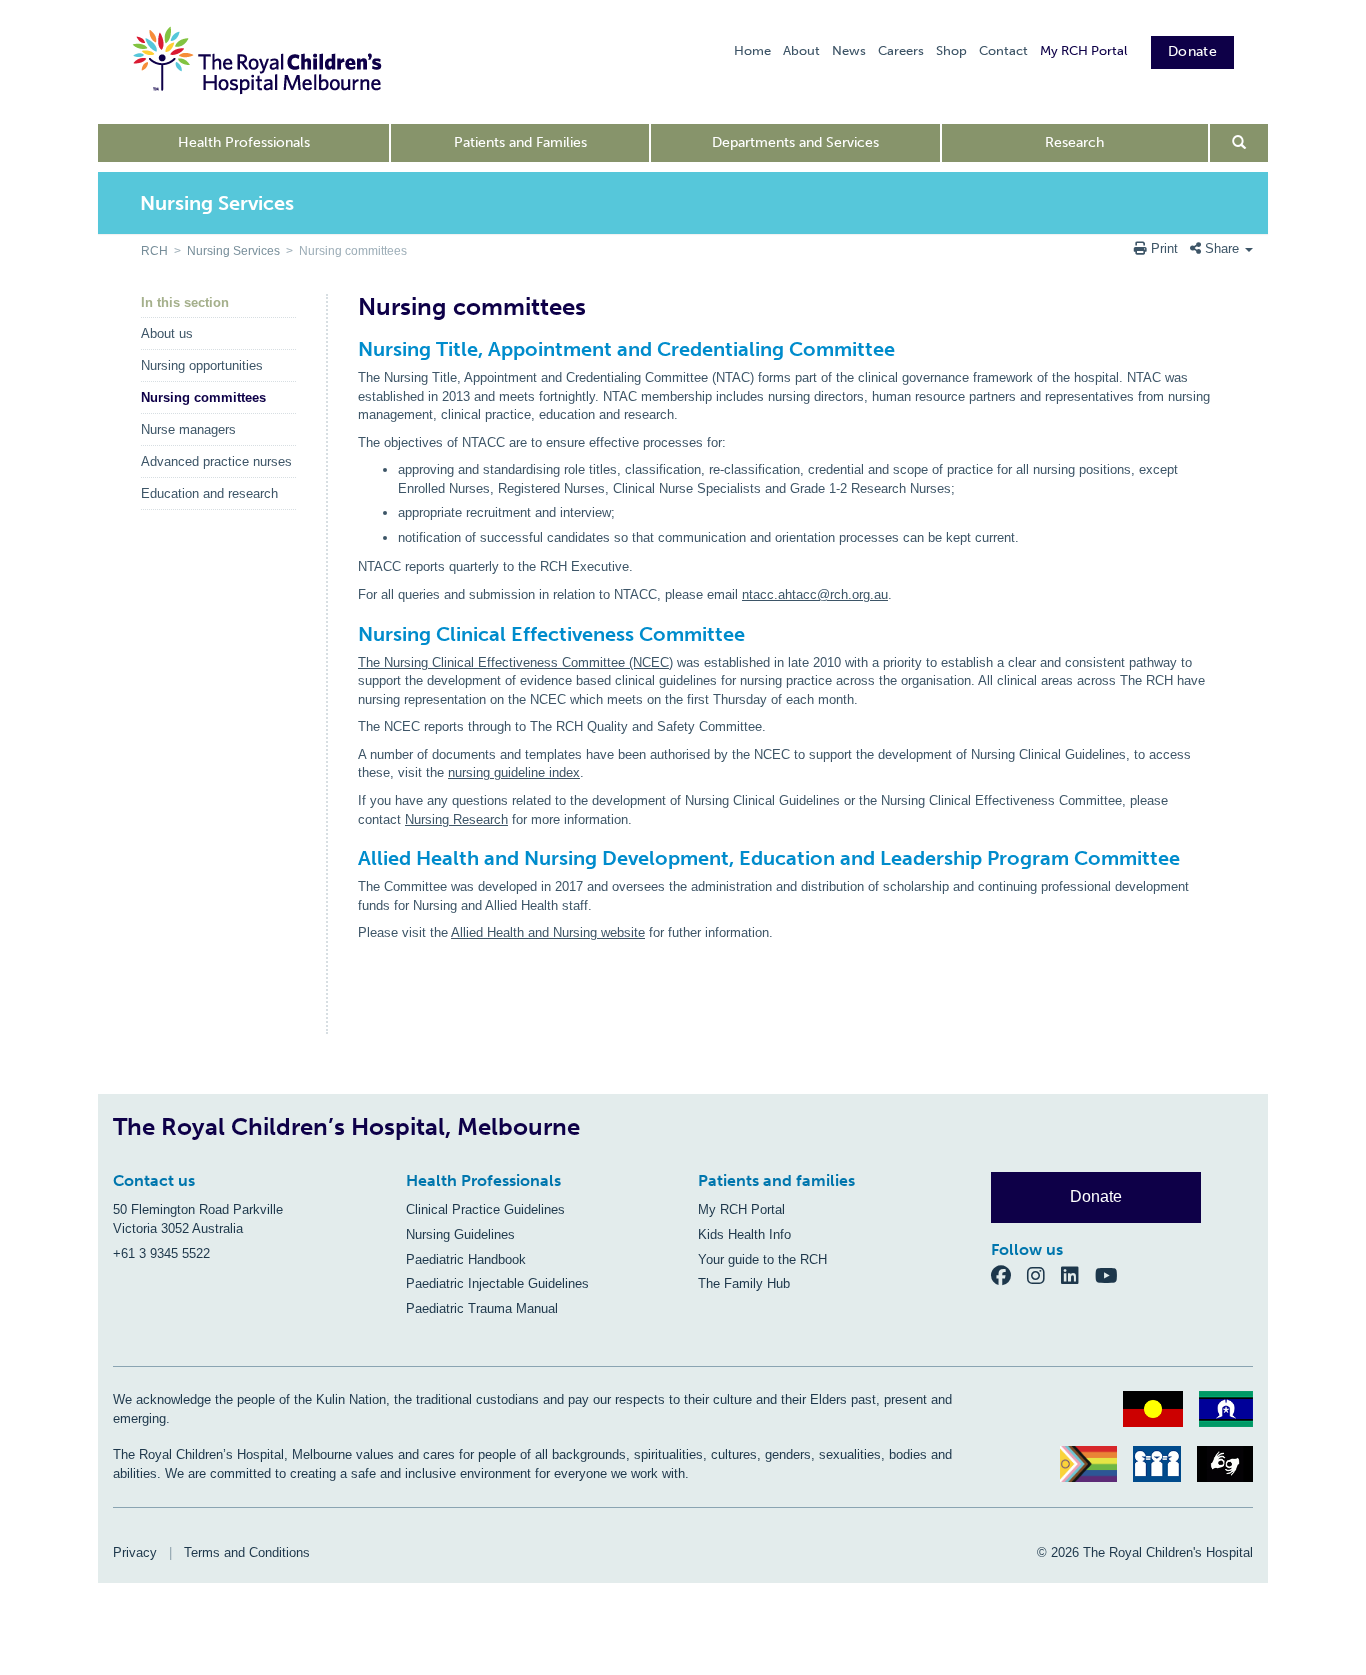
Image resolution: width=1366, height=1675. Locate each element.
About (801, 50)
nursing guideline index (514, 772)
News (849, 50)
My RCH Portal (1083, 50)
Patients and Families (520, 142)
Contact (1003, 50)
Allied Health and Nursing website (548, 932)
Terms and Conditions (247, 1552)
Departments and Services (795, 142)
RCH (154, 251)
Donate (1192, 51)
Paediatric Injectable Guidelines (497, 1283)
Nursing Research (456, 819)
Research (1074, 142)
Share (1222, 248)
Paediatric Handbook (466, 1259)
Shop (951, 50)
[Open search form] (1239, 143)
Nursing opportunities (202, 365)
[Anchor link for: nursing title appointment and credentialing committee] (349, 349)
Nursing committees (203, 397)
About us (167, 333)
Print (1164, 248)
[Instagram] (1044, 1275)
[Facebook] (1009, 1275)
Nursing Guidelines (460, 1234)
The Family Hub (744, 1283)
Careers (901, 50)
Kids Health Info (744, 1234)
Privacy (135, 1552)
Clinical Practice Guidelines (485, 1209)
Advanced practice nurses (216, 461)
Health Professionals (244, 142)
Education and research (209, 493)
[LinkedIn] (1078, 1275)
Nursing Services (233, 251)
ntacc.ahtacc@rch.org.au (815, 594)
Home (752, 50)
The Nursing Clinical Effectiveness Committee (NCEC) (515, 662)
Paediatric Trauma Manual (482, 1308)
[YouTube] (1112, 1275)
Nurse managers (188, 429)
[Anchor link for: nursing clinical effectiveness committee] (349, 634)
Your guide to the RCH (762, 1259)
